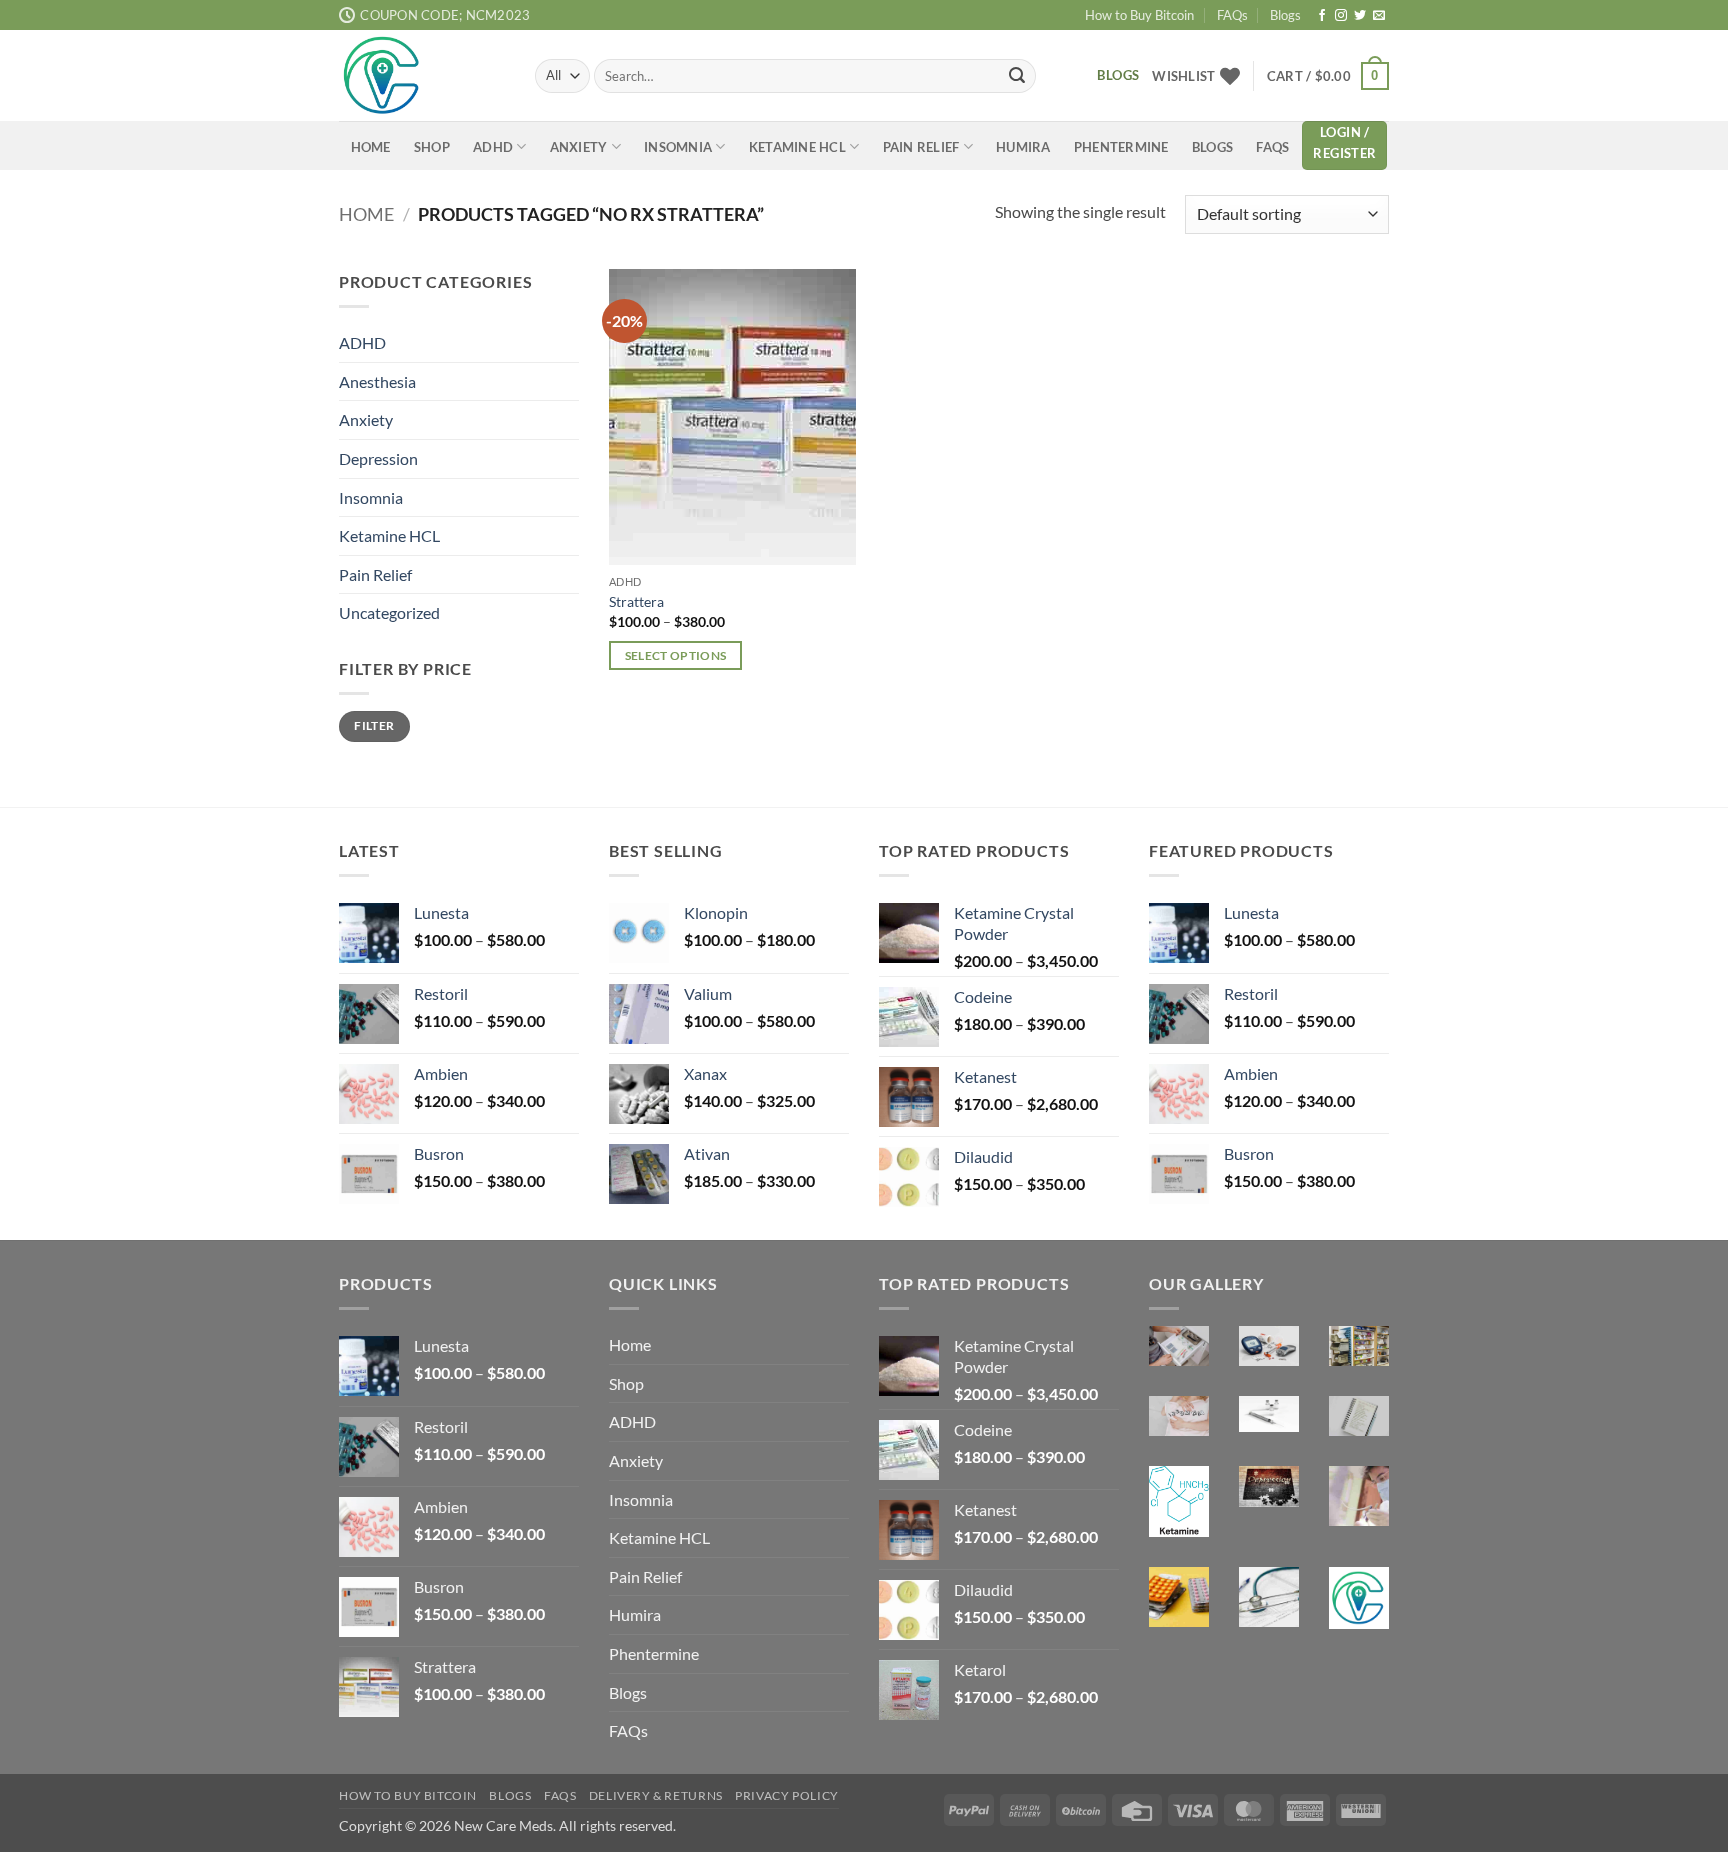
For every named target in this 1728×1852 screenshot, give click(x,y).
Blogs (1285, 15)
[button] (1328, 76)
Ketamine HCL (797, 147)
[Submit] (1017, 76)
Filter (374, 725)
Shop (432, 147)
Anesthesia (377, 380)
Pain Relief (921, 147)
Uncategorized (389, 612)
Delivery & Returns (656, 1795)
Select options (676, 655)
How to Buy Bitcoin (1139, 15)
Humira (1023, 147)
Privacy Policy (787, 1795)
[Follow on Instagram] (1341, 16)
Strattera (636, 601)
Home (371, 147)
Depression (378, 457)
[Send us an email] (1379, 16)
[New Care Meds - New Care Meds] (422, 75)
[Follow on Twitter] (1360, 16)
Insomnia (678, 147)
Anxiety (579, 147)
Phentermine (1121, 147)
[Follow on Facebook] (1322, 16)
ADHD (493, 147)
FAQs (1232, 15)
